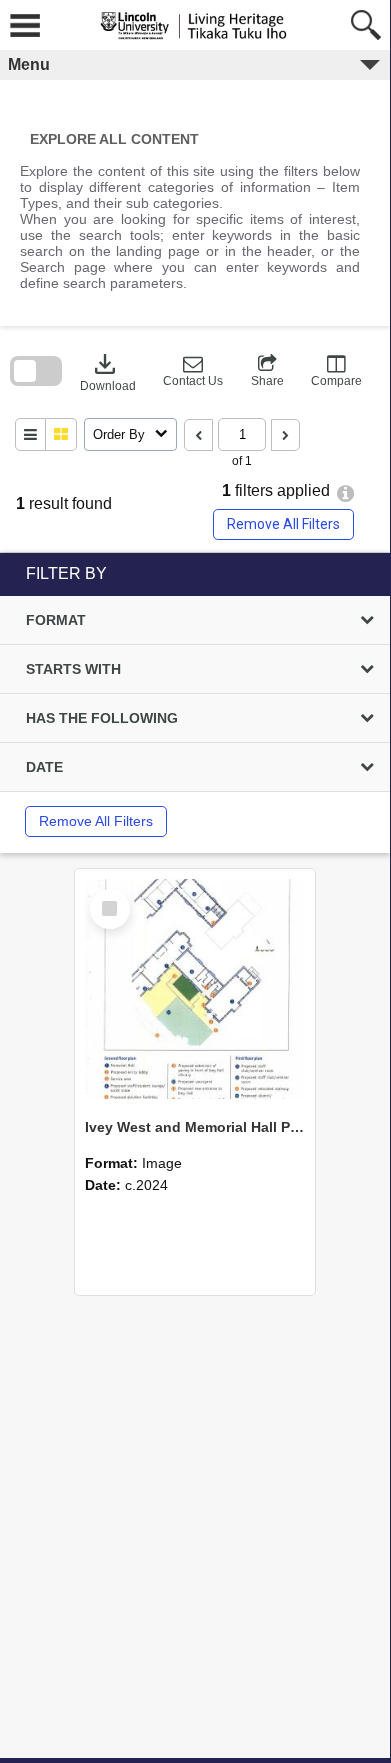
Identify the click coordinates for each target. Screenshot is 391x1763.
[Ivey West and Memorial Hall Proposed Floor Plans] (195, 989)
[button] (193, 371)
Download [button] (108, 371)
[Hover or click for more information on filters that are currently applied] (345, 493)
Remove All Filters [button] (283, 524)
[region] (195, 703)
